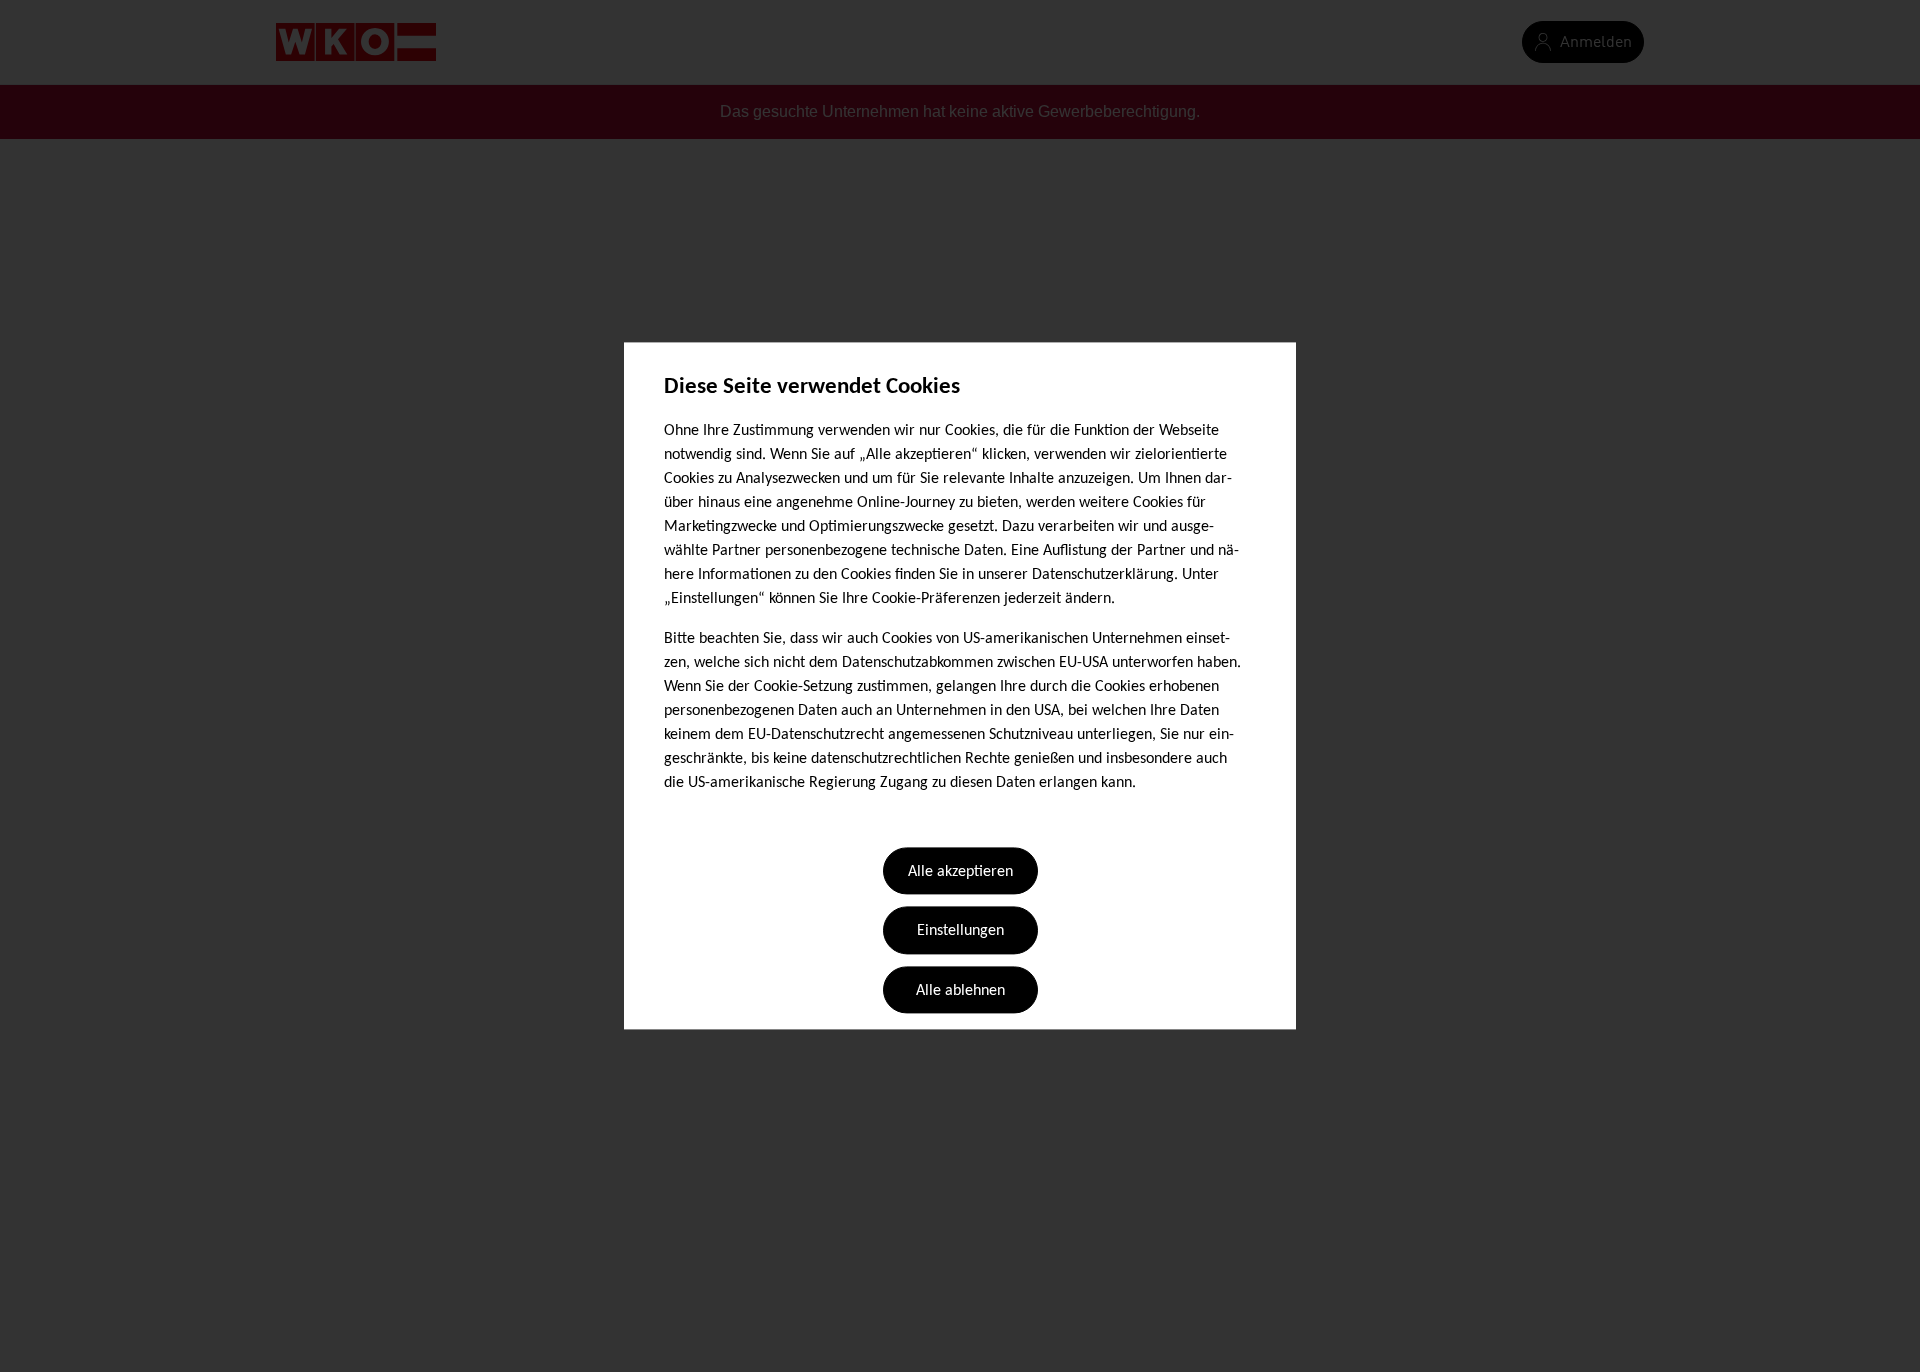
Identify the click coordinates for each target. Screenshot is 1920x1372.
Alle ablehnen (960, 991)
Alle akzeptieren (960, 872)
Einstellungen (960, 932)
